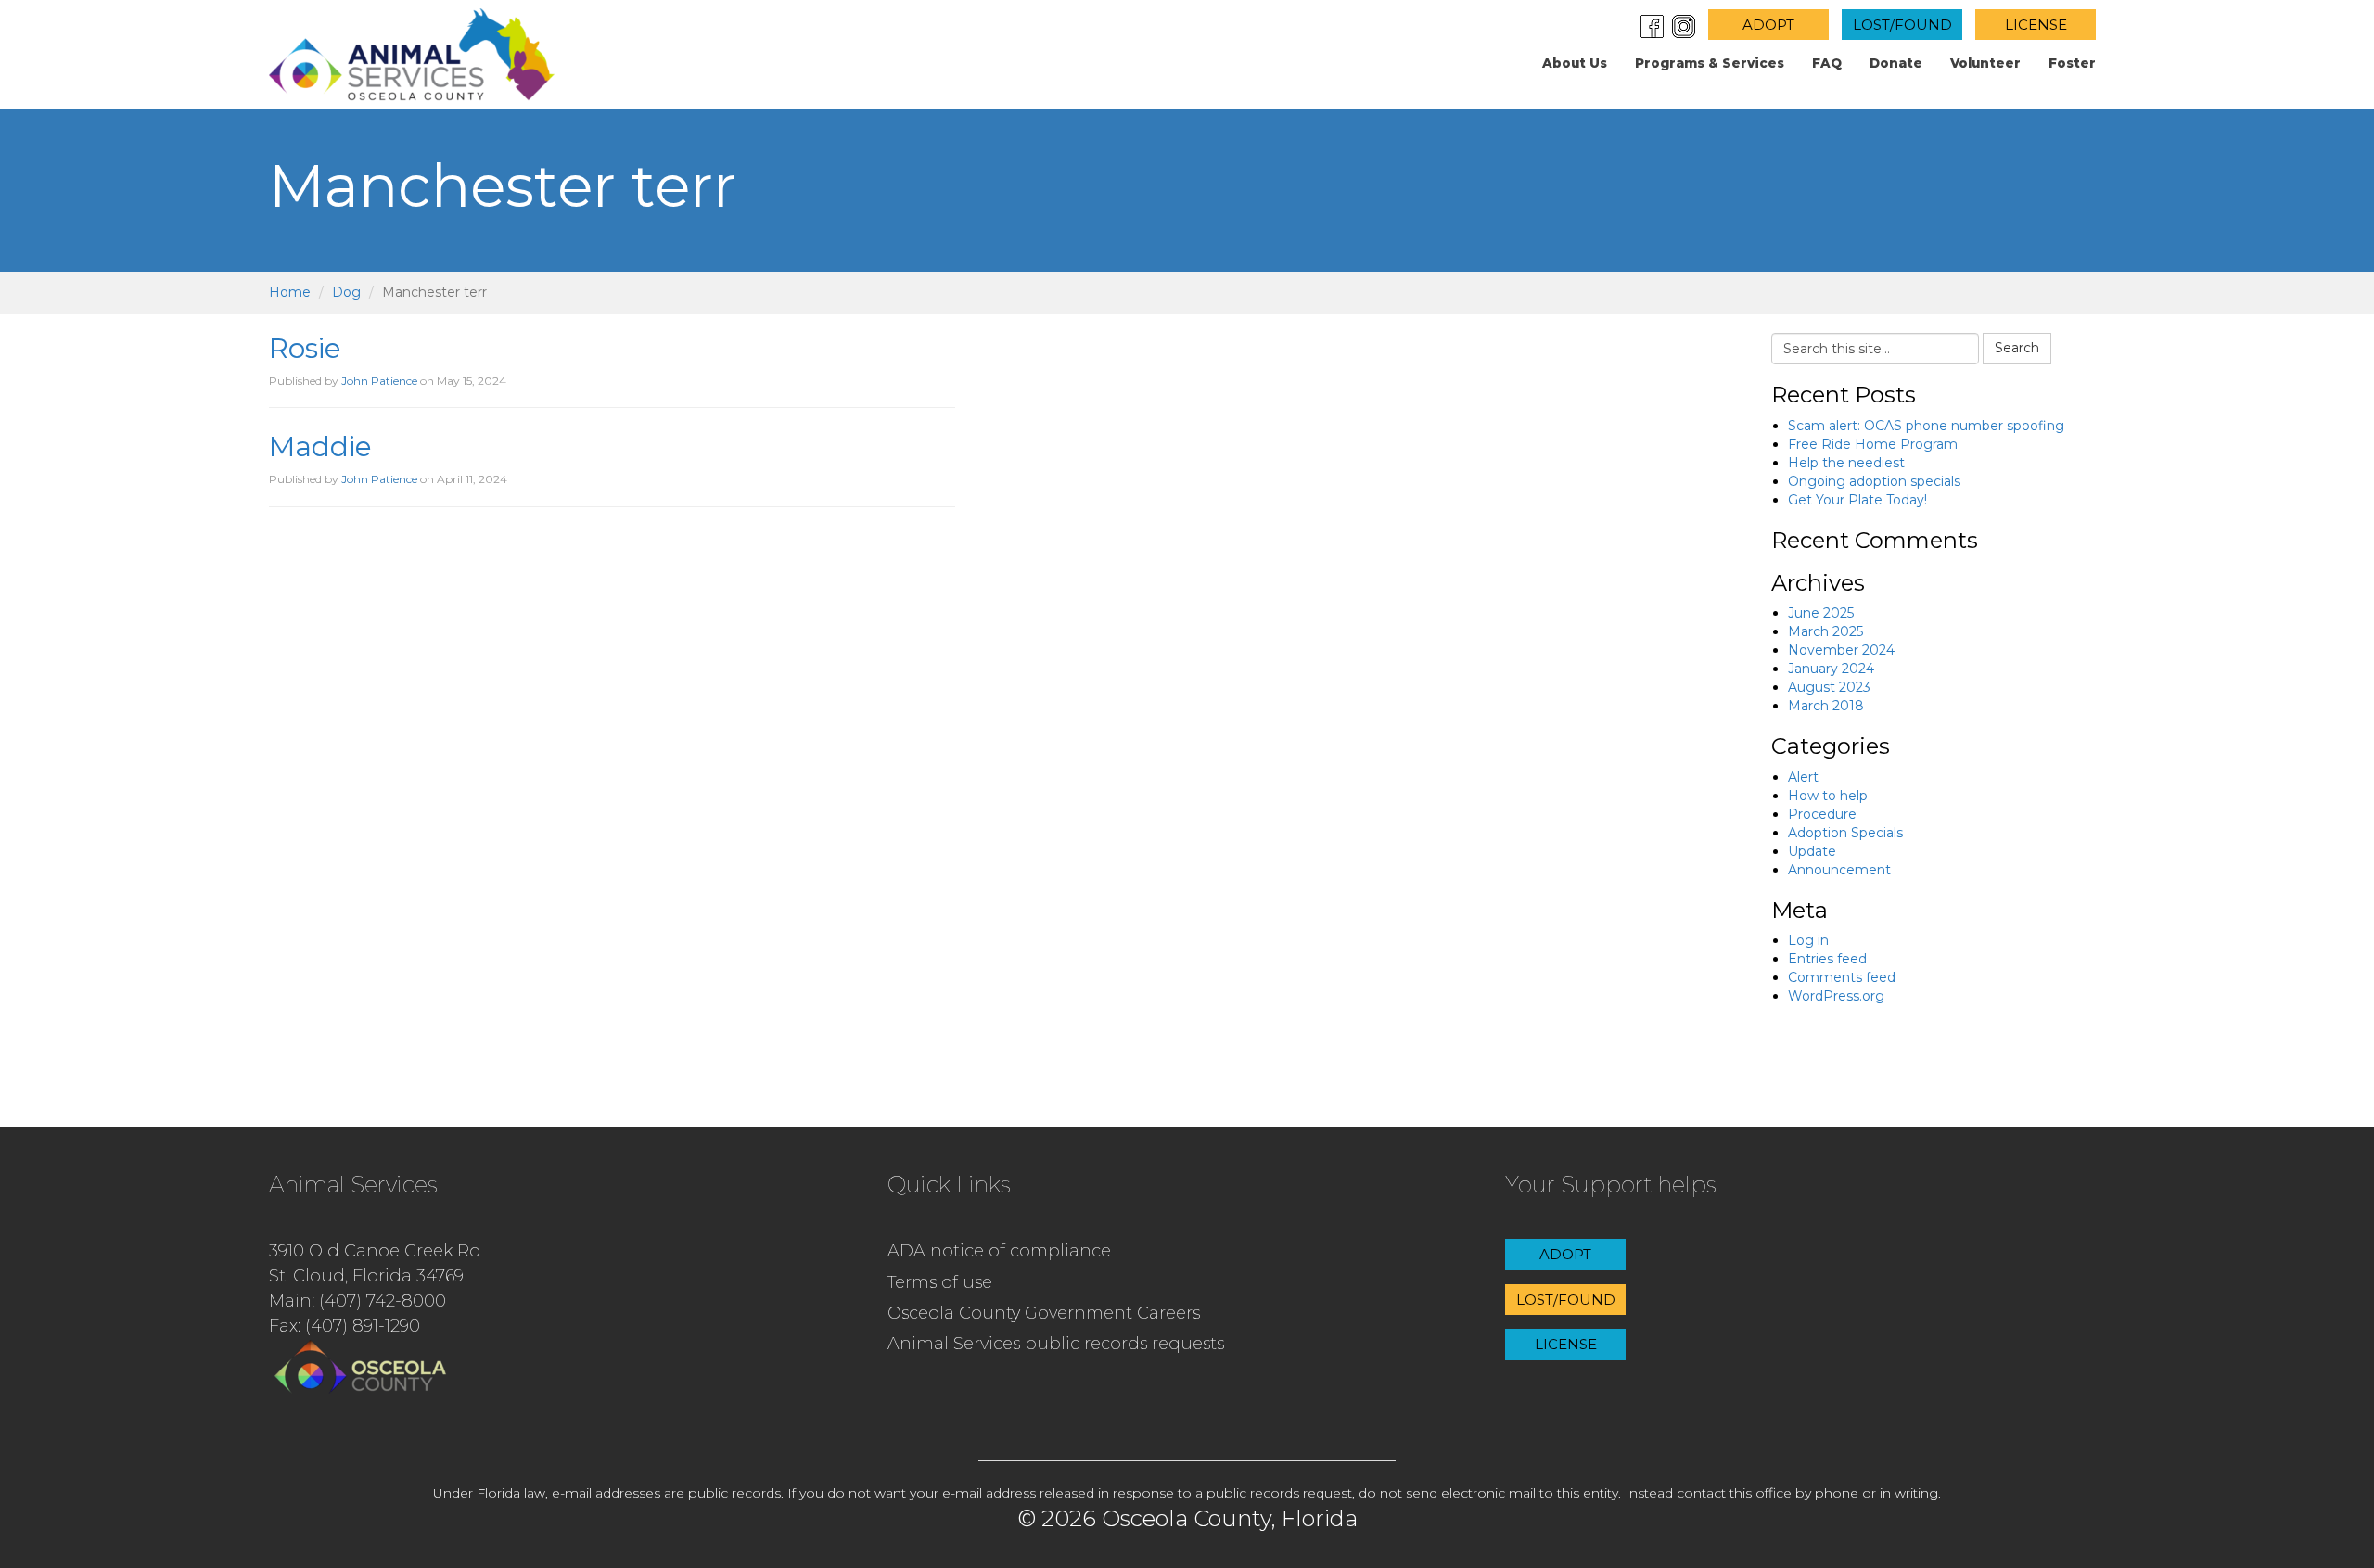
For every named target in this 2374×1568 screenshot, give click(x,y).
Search (2017, 348)
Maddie (320, 446)
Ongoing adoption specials (1874, 481)
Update (1812, 851)
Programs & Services (1710, 63)
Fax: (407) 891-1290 (345, 1326)
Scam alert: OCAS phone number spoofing (1926, 426)
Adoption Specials (1845, 833)
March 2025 (1825, 631)
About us (1575, 63)
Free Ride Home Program (1873, 444)
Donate (1896, 63)
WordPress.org (1836, 996)
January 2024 (1831, 669)
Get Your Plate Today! (1857, 500)
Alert (1803, 777)
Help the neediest (1846, 463)
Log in (1808, 940)
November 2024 (1841, 650)
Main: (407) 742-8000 (357, 1301)
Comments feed (1842, 977)
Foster (2072, 63)
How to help (1828, 796)
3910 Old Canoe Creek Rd (375, 1251)
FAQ (1827, 63)
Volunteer (1985, 63)
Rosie (305, 348)
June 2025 (1821, 613)
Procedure (1822, 814)
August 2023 (1829, 687)
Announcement (1839, 870)
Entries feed (1827, 959)
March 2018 (1826, 706)
